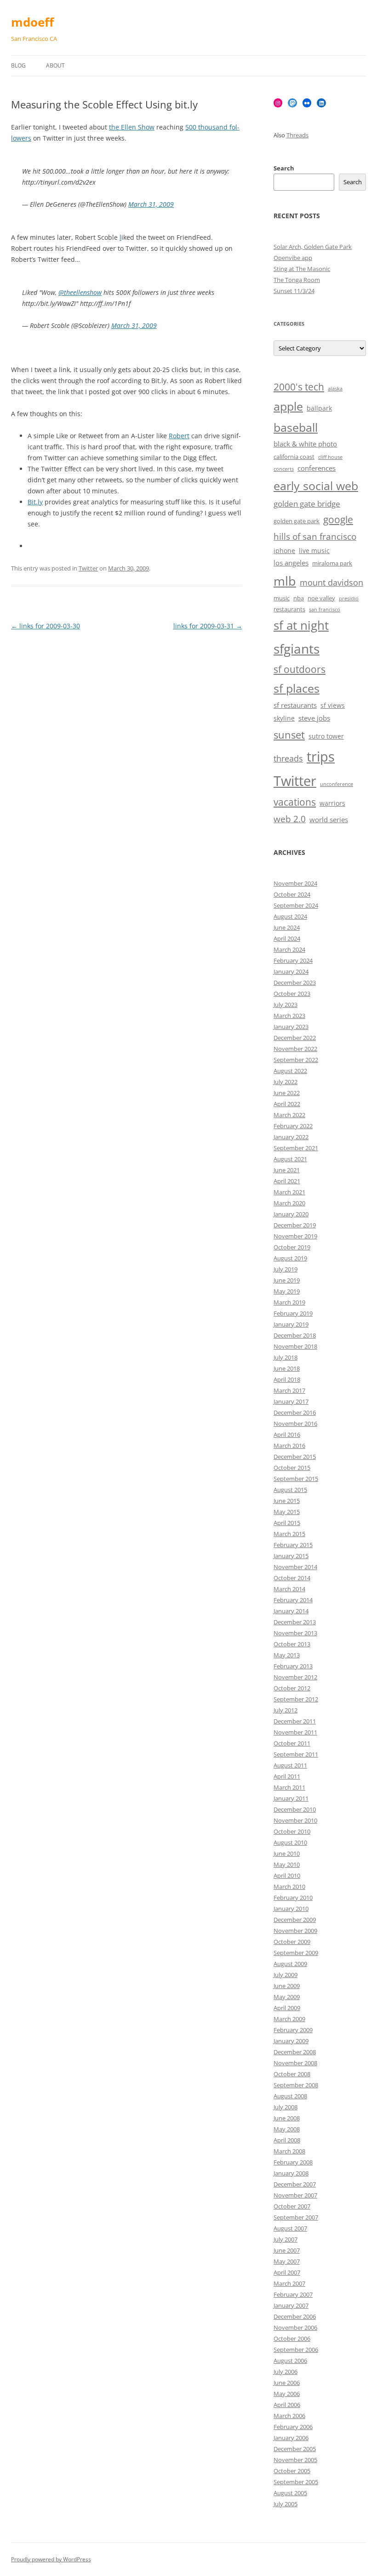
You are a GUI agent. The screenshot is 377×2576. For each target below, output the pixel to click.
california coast (294, 457)
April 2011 (287, 1776)
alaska (335, 389)
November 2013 (295, 1633)
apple (288, 406)
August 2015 (290, 1490)
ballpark (319, 408)
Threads (297, 135)
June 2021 (287, 1170)
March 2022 (289, 1115)
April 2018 (287, 1379)
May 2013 (287, 1655)
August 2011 (290, 1765)
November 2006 (295, 2327)
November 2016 (295, 1424)
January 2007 (291, 2305)
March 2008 (289, 2151)
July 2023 (286, 1005)
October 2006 (292, 2339)
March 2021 (289, 1192)
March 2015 (289, 1534)
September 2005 (296, 2482)
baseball (296, 427)
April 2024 (287, 938)
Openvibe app (293, 258)
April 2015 (287, 1523)
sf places (297, 688)
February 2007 (293, 2294)
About (55, 65)
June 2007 (287, 2250)
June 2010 (287, 1853)
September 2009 (296, 1953)
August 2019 (290, 1258)
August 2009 (290, 1964)
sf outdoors (300, 669)
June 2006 (287, 2383)
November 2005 (295, 2460)
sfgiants (297, 649)
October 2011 (292, 1743)
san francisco (325, 610)
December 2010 (295, 1809)
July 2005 (286, 2504)
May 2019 (287, 1291)
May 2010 (287, 1864)
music (282, 598)
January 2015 (291, 1556)
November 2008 (295, 2063)
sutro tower (326, 736)
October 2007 (292, 2206)
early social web (316, 486)
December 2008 (295, 2052)
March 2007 (289, 2283)
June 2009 (287, 1986)
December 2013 (295, 1622)
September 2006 (296, 2350)
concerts (284, 469)
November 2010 (295, 1820)
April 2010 (287, 1876)
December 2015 (295, 1457)
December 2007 (295, 2184)
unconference (337, 784)
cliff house (330, 457)
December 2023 (295, 983)
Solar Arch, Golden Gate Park (313, 247)
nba (299, 598)
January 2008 (291, 2173)
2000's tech (299, 387)
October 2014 (292, 1578)
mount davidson (331, 582)
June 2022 (287, 1093)
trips (321, 756)
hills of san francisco (315, 537)
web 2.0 (290, 819)
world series (329, 820)
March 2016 (289, 1446)
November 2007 (295, 2195)
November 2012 (295, 1677)
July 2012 (286, 1710)
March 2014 (289, 1589)
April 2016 (287, 1435)
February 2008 (293, 2162)
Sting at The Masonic (302, 269)
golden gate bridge (307, 504)
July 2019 (286, 1269)
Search (284, 168)
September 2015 (296, 1479)
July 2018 (286, 1357)
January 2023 (291, 1027)
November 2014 (295, 1567)
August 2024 (290, 916)
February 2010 (293, 1898)
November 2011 (295, 1732)
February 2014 (293, 1600)
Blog (18, 65)
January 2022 (291, 1137)
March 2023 (289, 1016)
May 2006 (287, 2394)
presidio (349, 599)
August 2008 (290, 2096)
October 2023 (292, 994)
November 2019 (295, 1236)
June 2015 (287, 1501)
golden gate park (297, 521)
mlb (285, 581)
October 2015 (292, 1468)
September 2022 (296, 1060)
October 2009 (292, 1942)
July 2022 (286, 1082)
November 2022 (295, 1049)
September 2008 (296, 2085)
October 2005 (292, 2471)
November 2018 (295, 1346)
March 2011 (289, 1787)
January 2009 (291, 2041)
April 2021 (287, 1181)
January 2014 (291, 1611)
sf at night (301, 625)
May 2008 (287, 2129)
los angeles (291, 563)
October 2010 (292, 1831)
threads (288, 758)
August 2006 (290, 2361)
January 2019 (291, 1324)
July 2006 (286, 2372)
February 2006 (293, 2427)
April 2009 (287, 2008)
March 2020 (289, 1203)
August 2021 (290, 1159)
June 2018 (287, 1368)
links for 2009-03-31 (208, 626)
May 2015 (287, 1512)
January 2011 (291, 1798)
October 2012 (292, 1688)
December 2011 (295, 1721)
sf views (333, 705)
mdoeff (32, 22)
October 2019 (292, 1247)
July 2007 (286, 2239)
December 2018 (295, 1335)
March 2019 (289, 1302)
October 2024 (292, 894)
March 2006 (289, 2416)
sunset (289, 735)
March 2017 (289, 1390)
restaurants (289, 609)
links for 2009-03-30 (46, 626)
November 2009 (295, 1931)
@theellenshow (80, 292)
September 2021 (296, 1148)
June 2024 (287, 927)
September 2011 (296, 1754)
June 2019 (287, 1280)
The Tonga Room (297, 280)
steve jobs (314, 718)
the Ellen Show (132, 127)
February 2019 (293, 1313)
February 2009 (293, 2030)
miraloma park (332, 563)
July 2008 (286, 2107)
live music (314, 551)
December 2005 (295, 2449)
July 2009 (286, 1975)
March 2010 (289, 1887)
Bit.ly (35, 502)
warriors (332, 803)
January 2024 (291, 972)
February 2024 (293, 960)
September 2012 (296, 1699)
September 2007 (296, 2217)
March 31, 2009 (151, 204)
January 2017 (291, 1401)
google (338, 520)
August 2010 (290, 1842)
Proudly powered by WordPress (51, 2559)
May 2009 (287, 1997)
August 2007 (290, 2228)
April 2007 (287, 2272)
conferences (317, 468)
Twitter (88, 568)
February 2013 (293, 1666)
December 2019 (295, 1225)
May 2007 (287, 2261)
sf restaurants (295, 705)
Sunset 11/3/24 (294, 291)
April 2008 (287, 2140)
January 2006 (291, 2438)
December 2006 (295, 2316)
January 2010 (291, 1909)
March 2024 (289, 949)
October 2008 (292, 2074)
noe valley (321, 598)
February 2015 (293, 1545)
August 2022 (290, 1071)
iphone (284, 551)
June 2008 (287, 2118)
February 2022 (293, 1126)
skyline (284, 718)
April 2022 (287, 1104)
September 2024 (296, 905)
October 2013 (292, 1644)
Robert (179, 436)
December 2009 (295, 1920)
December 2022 (295, 1038)
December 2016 (295, 1412)
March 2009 (289, 2019)
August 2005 (290, 2493)
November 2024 (295, 883)
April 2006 (287, 2405)
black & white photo (305, 444)
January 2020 (291, 1214)
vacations (295, 802)
